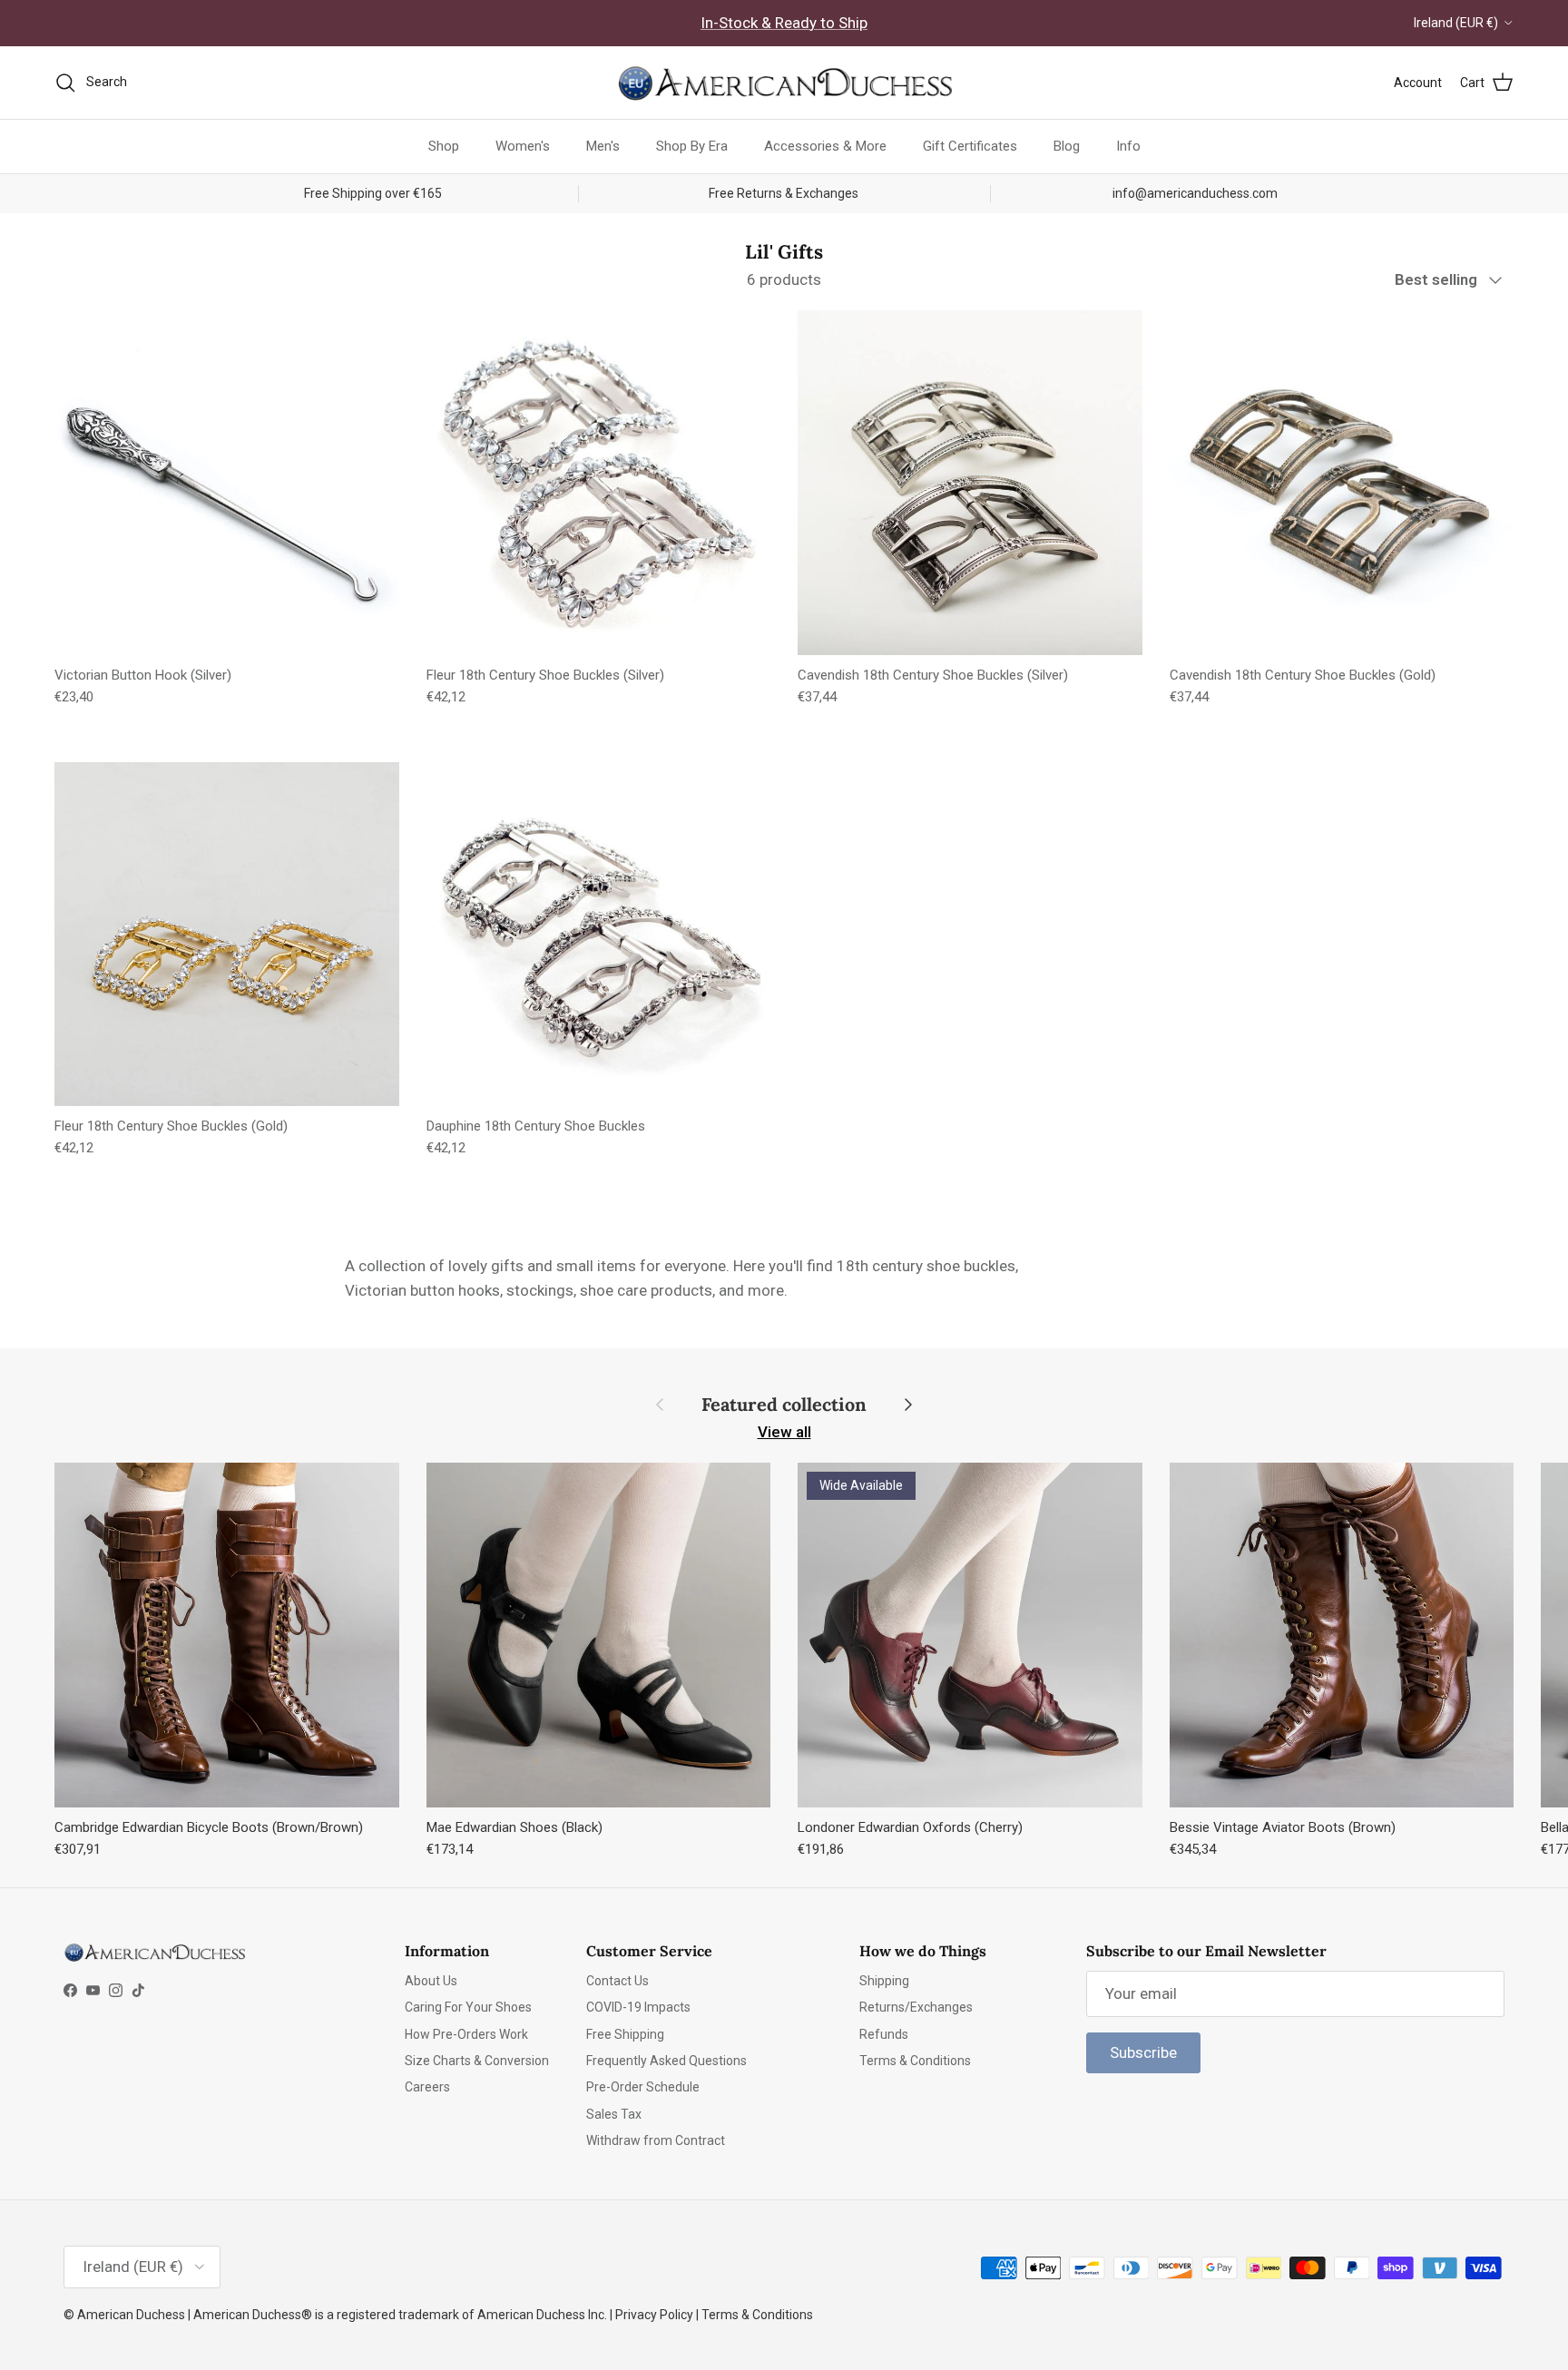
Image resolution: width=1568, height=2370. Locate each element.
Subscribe (1143, 2052)
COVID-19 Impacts (638, 2007)
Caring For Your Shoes (468, 2007)
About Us (431, 1981)
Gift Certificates (970, 146)
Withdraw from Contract (656, 2140)
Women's (523, 146)
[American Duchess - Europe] (784, 83)
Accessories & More (825, 146)
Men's (603, 146)
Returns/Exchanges (916, 2007)
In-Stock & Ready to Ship (784, 23)
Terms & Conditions (915, 2061)
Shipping (884, 1981)
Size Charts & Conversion (477, 2061)
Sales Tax (614, 2114)
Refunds (884, 2034)
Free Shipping (625, 2034)
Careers (427, 2087)
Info (1128, 146)
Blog (1067, 146)
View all (784, 1432)
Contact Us (617, 1981)
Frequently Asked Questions (666, 2061)
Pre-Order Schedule (643, 2087)
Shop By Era (692, 146)
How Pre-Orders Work (466, 2034)
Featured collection (784, 1405)
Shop (444, 146)
